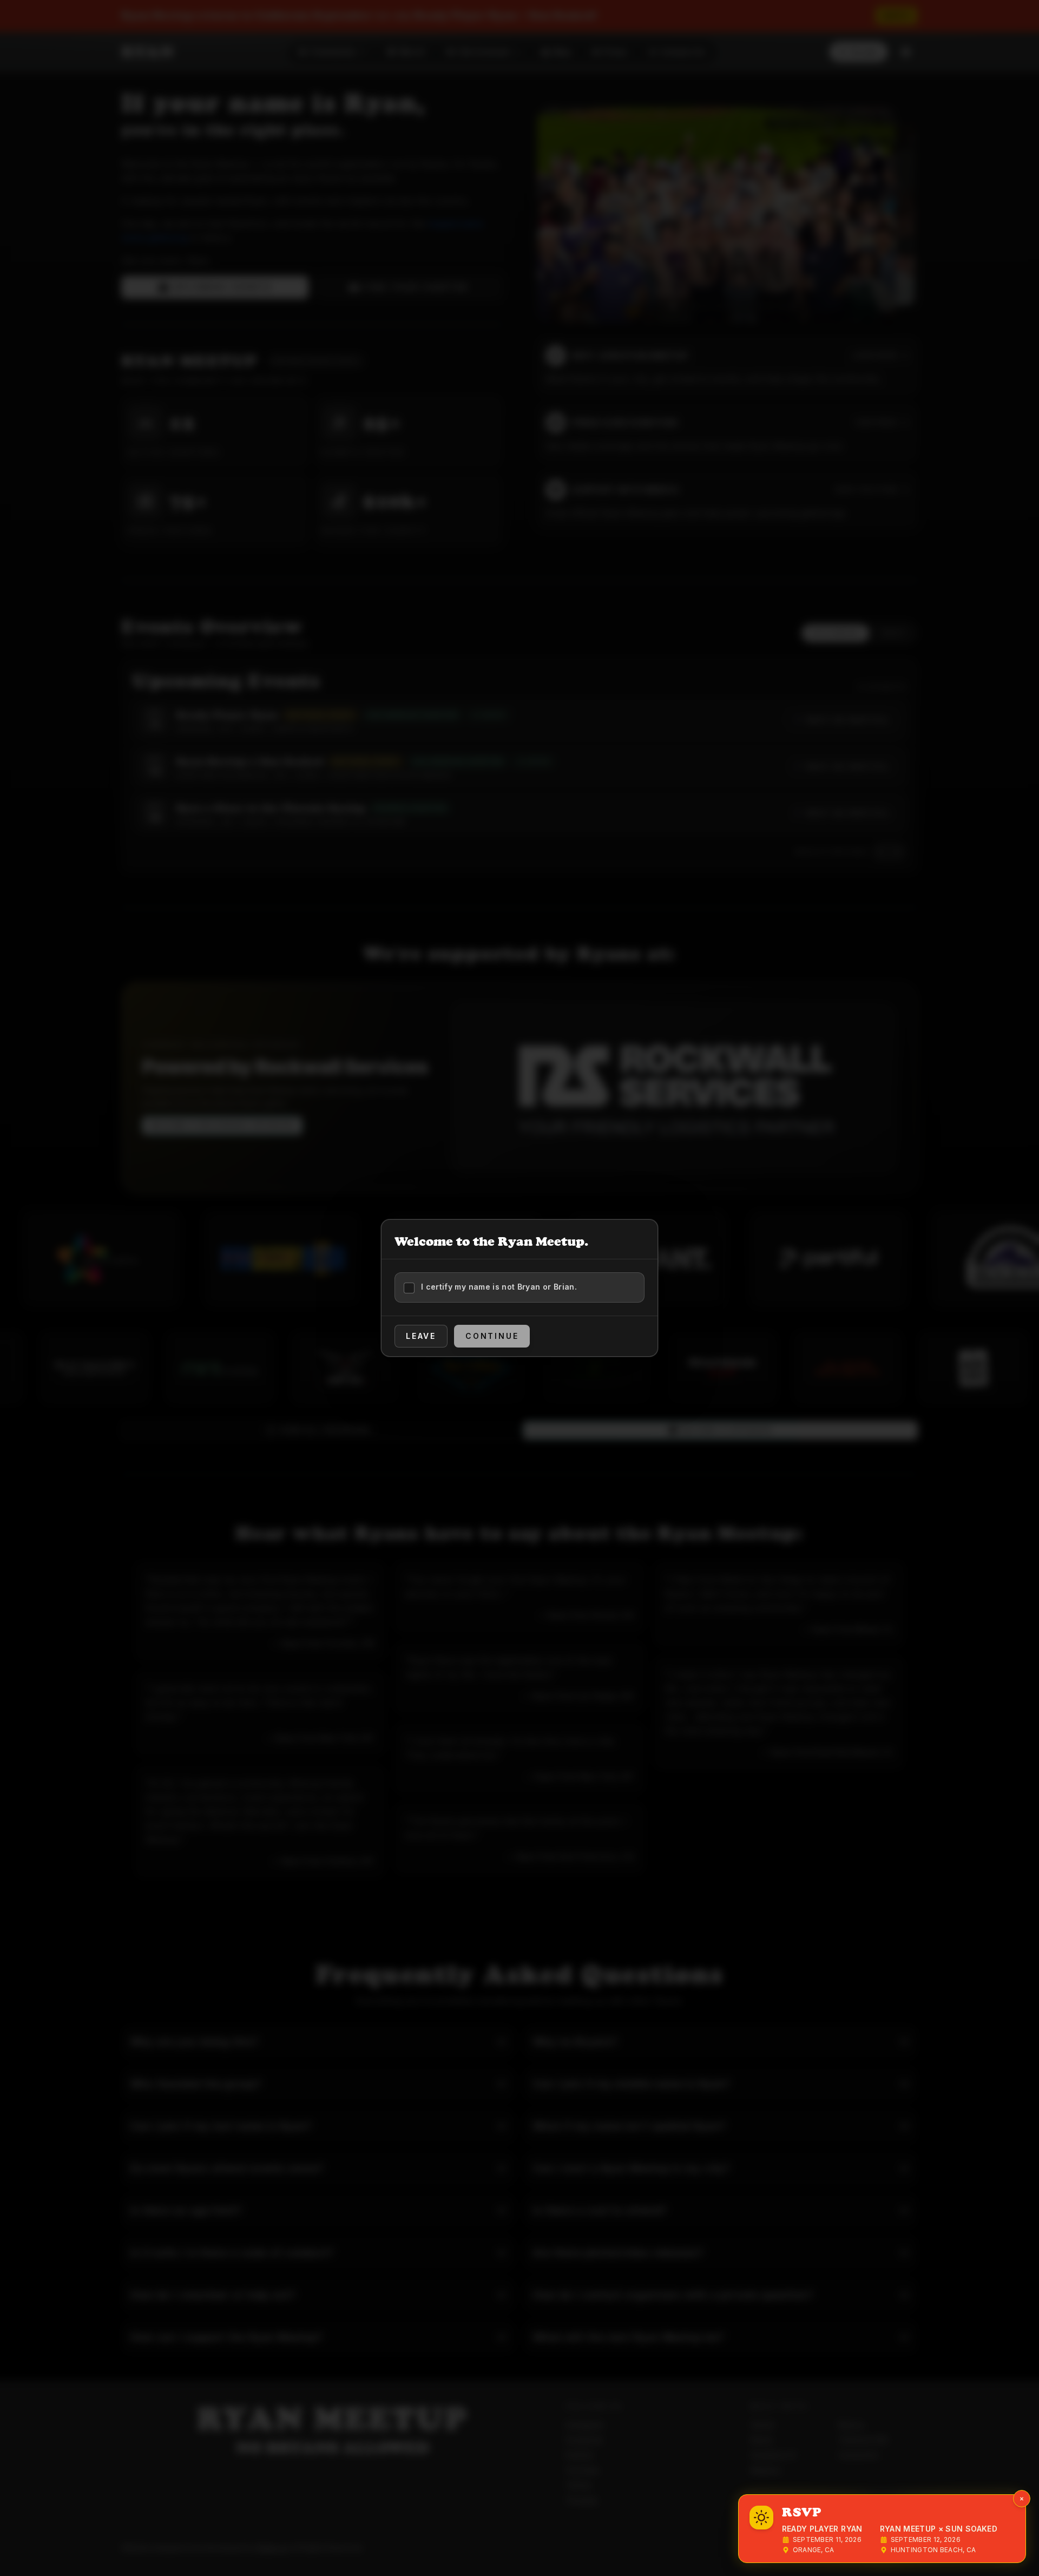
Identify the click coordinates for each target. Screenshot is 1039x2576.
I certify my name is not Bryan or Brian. (499, 1287)
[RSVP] (761, 2518)
